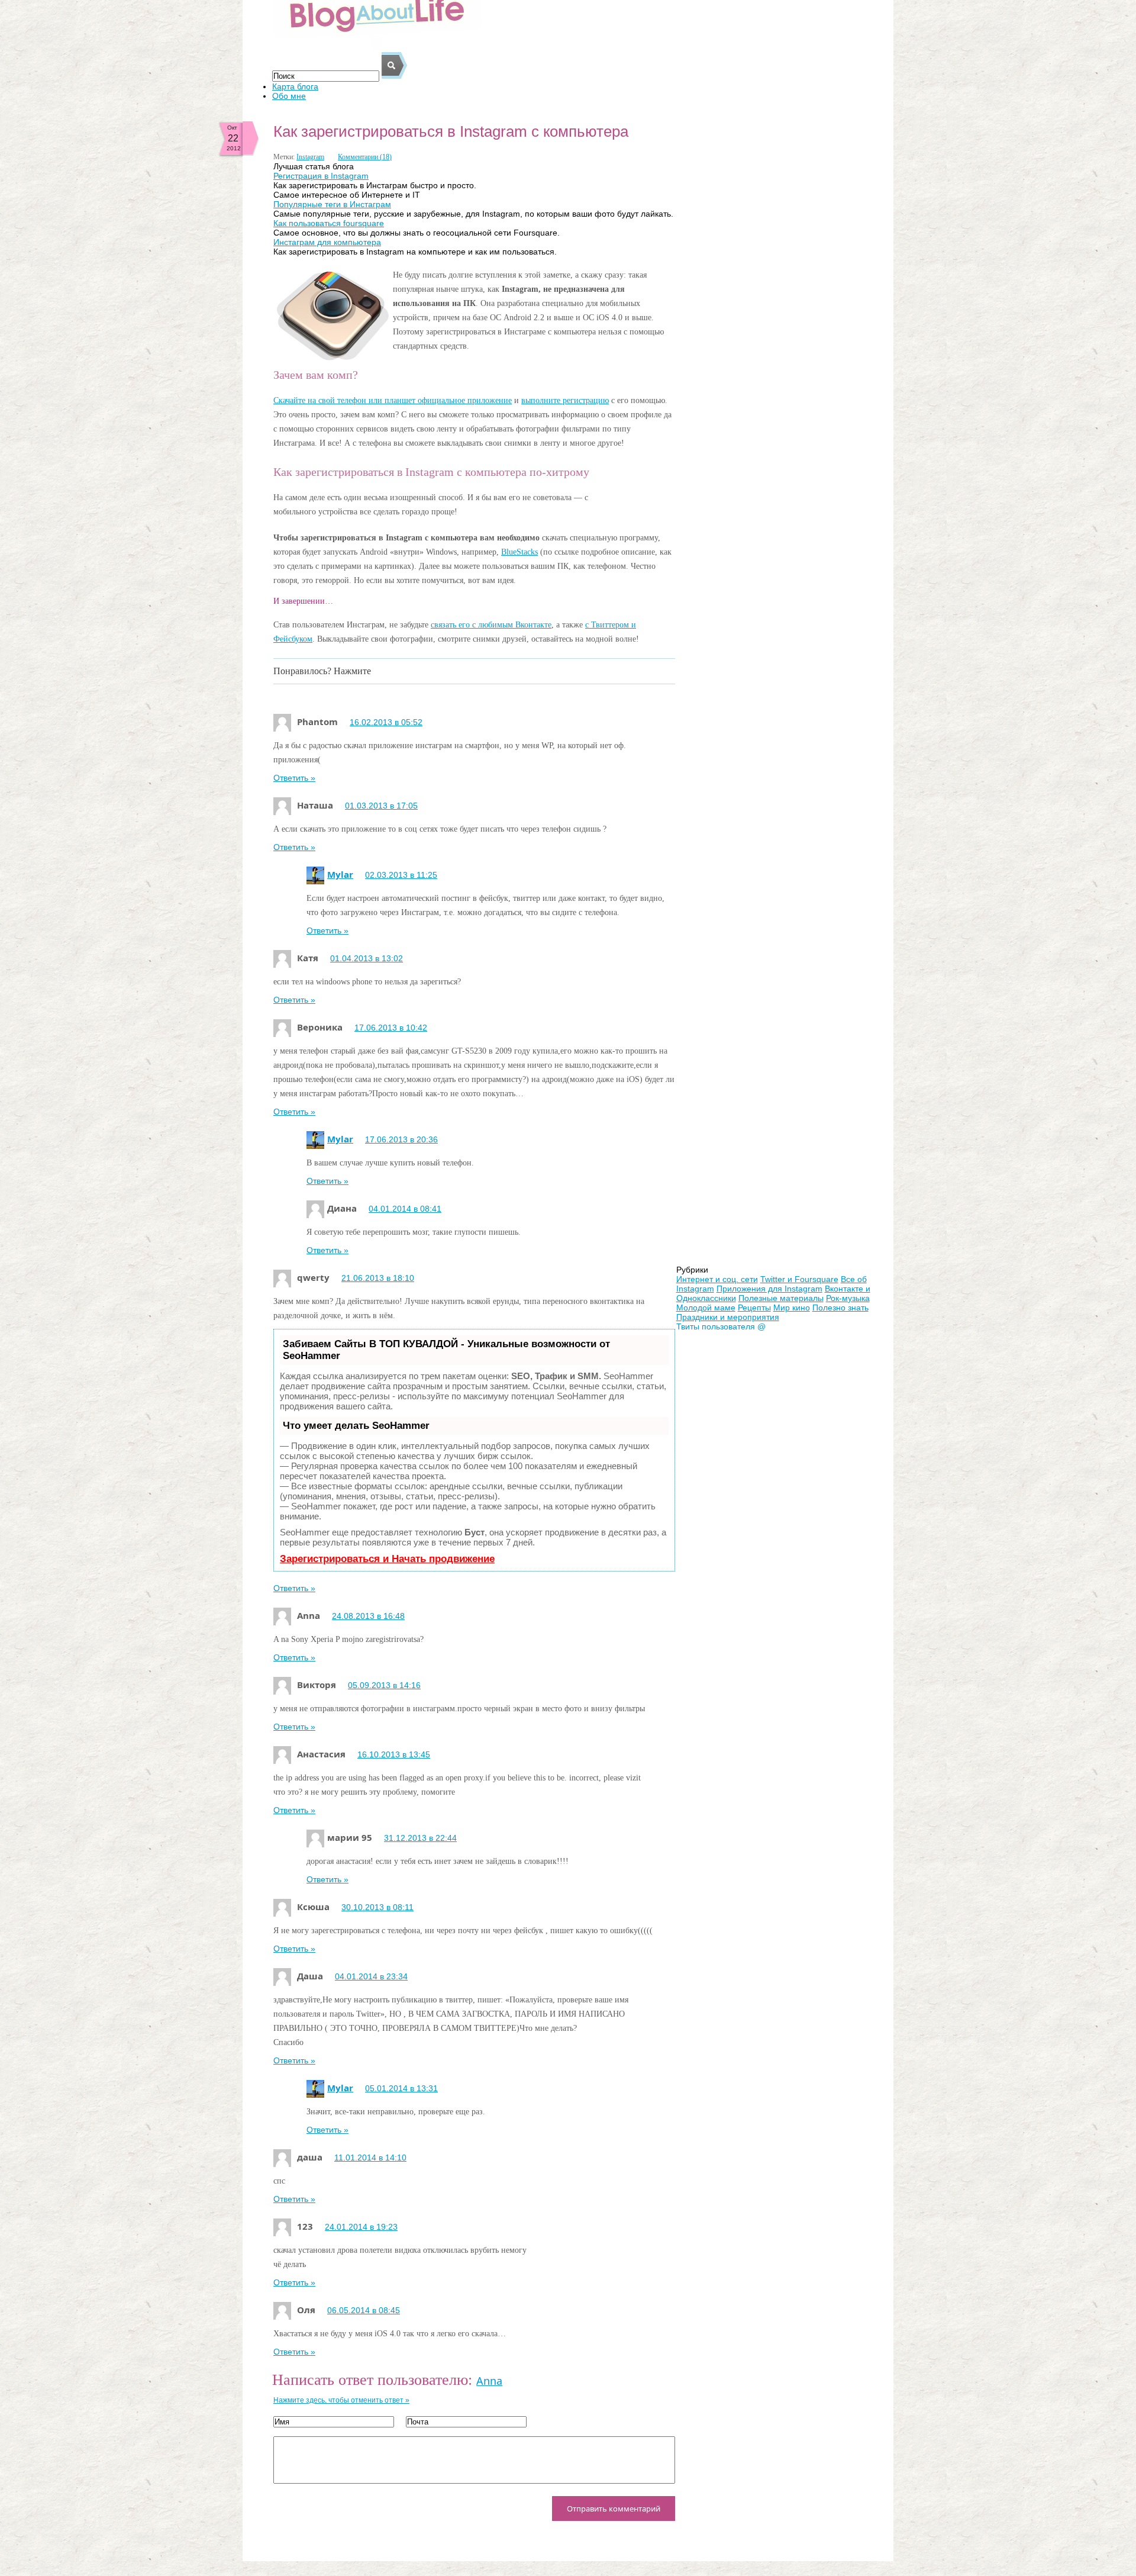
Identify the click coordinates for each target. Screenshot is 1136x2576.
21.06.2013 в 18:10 (378, 1278)
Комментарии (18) (365, 157)
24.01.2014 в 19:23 (361, 2227)
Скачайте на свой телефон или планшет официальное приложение (393, 400)
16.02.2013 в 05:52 (386, 722)
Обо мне (289, 96)
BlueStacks (519, 552)
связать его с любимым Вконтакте (491, 625)
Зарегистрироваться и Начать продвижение (387, 1559)
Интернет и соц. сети (717, 1279)
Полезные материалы (781, 1298)
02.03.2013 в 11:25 (401, 875)
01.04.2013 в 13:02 (367, 958)
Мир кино (792, 1308)
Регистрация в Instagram (321, 176)
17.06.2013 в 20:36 (401, 1139)
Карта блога (295, 86)
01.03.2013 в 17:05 (381, 806)
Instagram (310, 157)
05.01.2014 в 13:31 (401, 2088)
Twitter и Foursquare (799, 1279)
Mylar (340, 874)
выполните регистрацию (565, 400)
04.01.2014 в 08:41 (405, 1209)
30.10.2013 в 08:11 (377, 1907)
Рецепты (754, 1308)
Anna (489, 2381)
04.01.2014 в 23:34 (371, 1976)
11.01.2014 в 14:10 (370, 2158)
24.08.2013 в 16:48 (368, 1616)
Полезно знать (840, 1308)
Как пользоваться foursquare (329, 223)
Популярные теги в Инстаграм (332, 204)
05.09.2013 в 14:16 (384, 1685)
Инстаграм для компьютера (327, 242)
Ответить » (294, 778)
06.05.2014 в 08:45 (364, 2310)
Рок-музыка (848, 1298)
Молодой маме (706, 1308)
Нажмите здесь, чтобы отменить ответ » (341, 2400)
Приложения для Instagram (769, 1289)
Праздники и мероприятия (728, 1317)
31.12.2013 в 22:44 (420, 1838)
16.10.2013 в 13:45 (394, 1754)
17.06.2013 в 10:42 (391, 1028)
